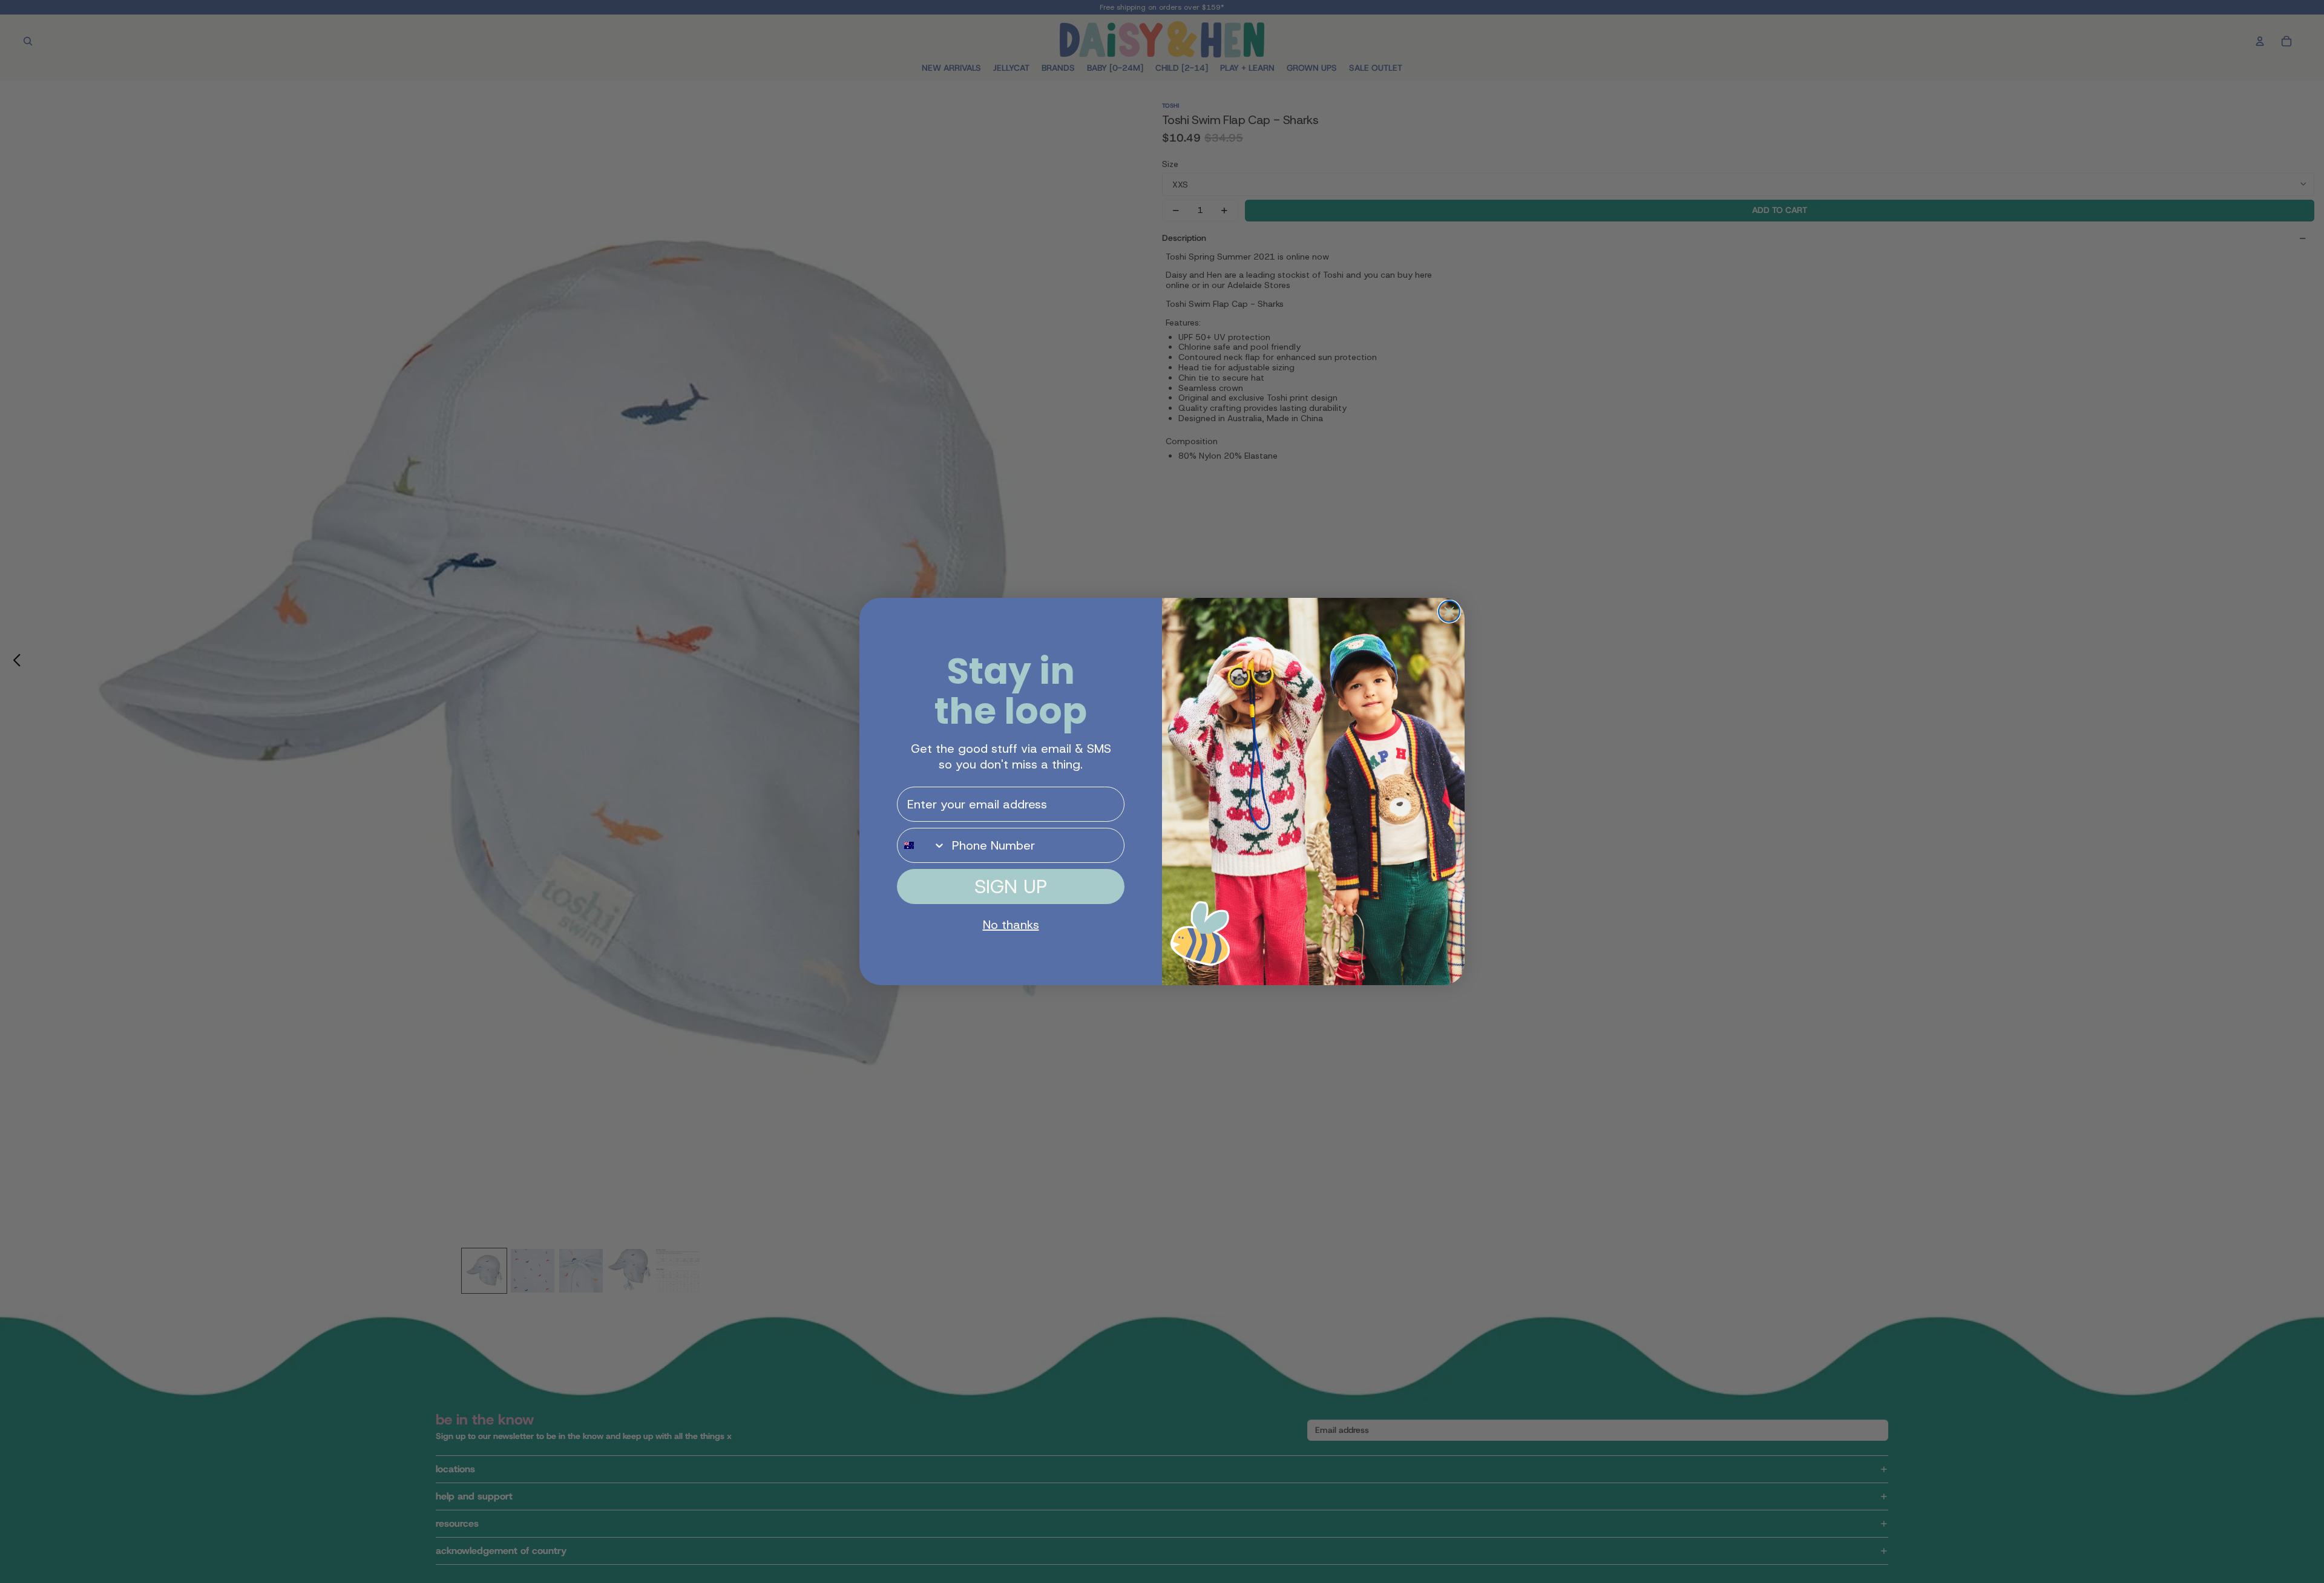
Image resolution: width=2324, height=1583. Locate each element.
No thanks (1011, 925)
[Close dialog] (1449, 611)
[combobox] (922, 845)
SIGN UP (1011, 887)
